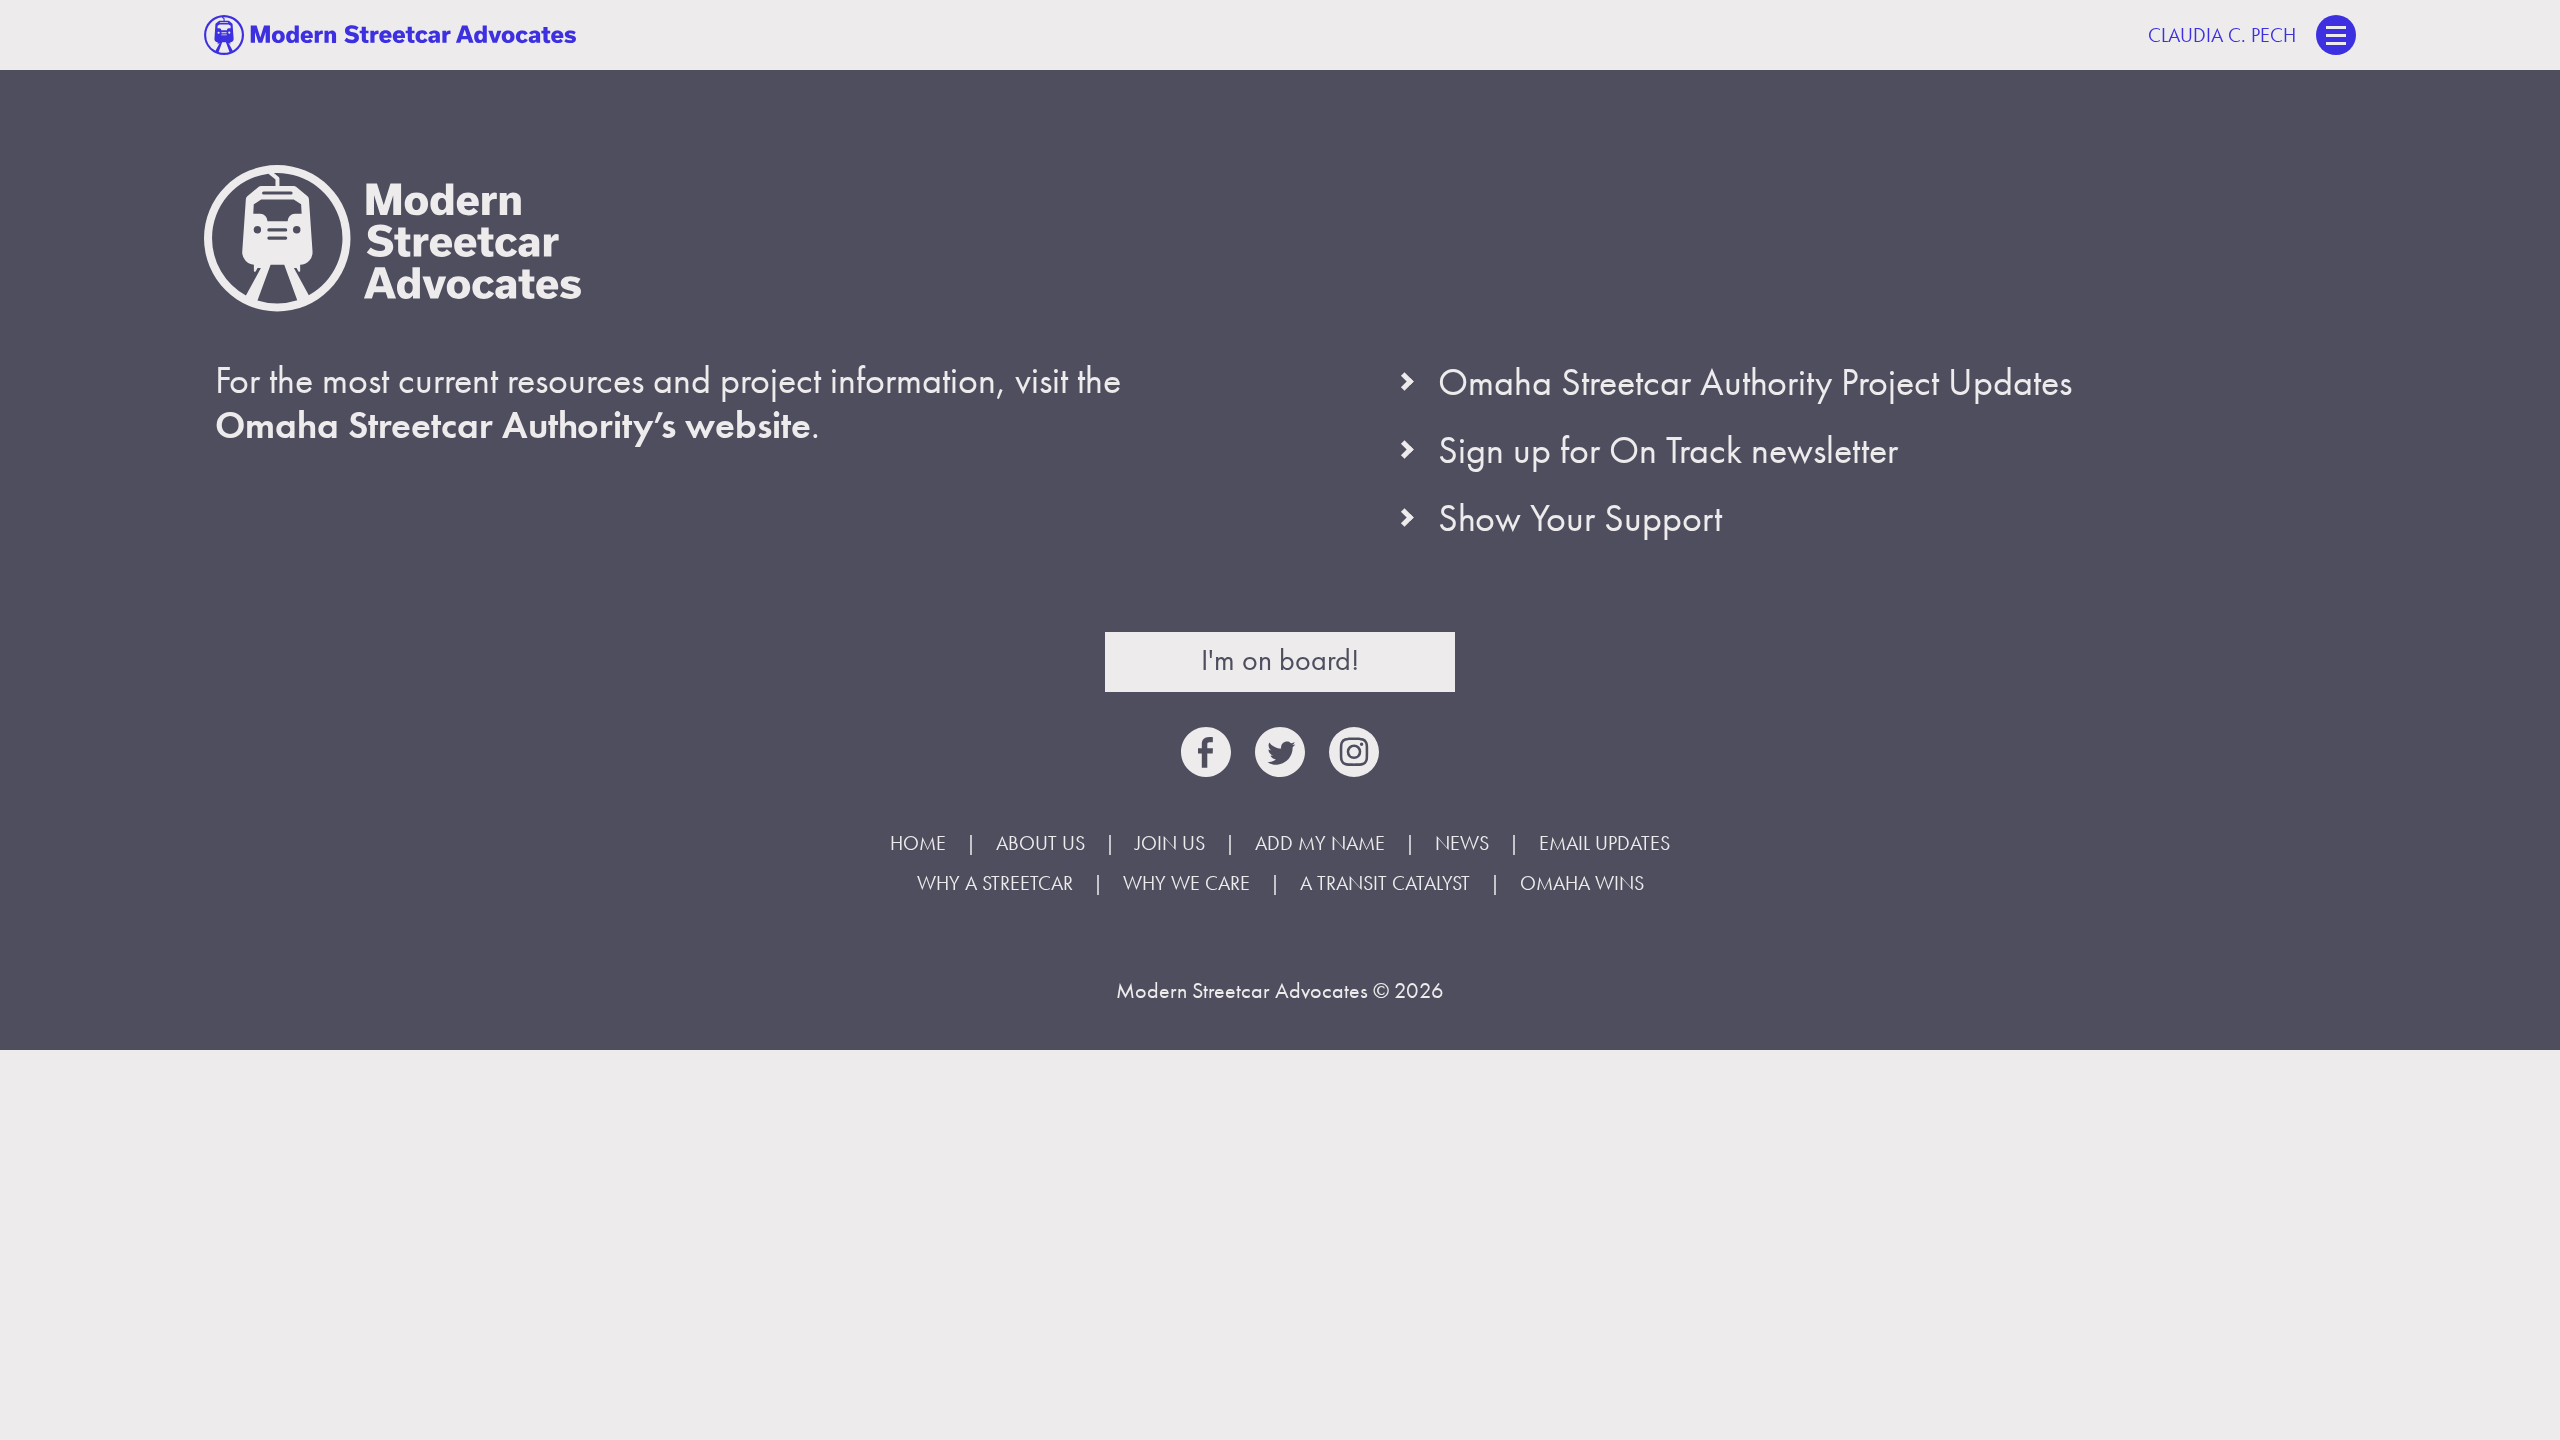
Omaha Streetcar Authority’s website (513, 425)
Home (918, 843)
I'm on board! (1280, 660)
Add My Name (1320, 843)
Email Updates (1604, 843)
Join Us (1170, 843)
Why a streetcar (995, 883)
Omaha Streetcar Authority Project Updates (1755, 382)
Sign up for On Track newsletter (1668, 450)
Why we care (1186, 883)
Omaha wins (1582, 883)
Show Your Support (1580, 518)
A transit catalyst (1385, 883)
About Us (1040, 843)
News (1462, 843)
